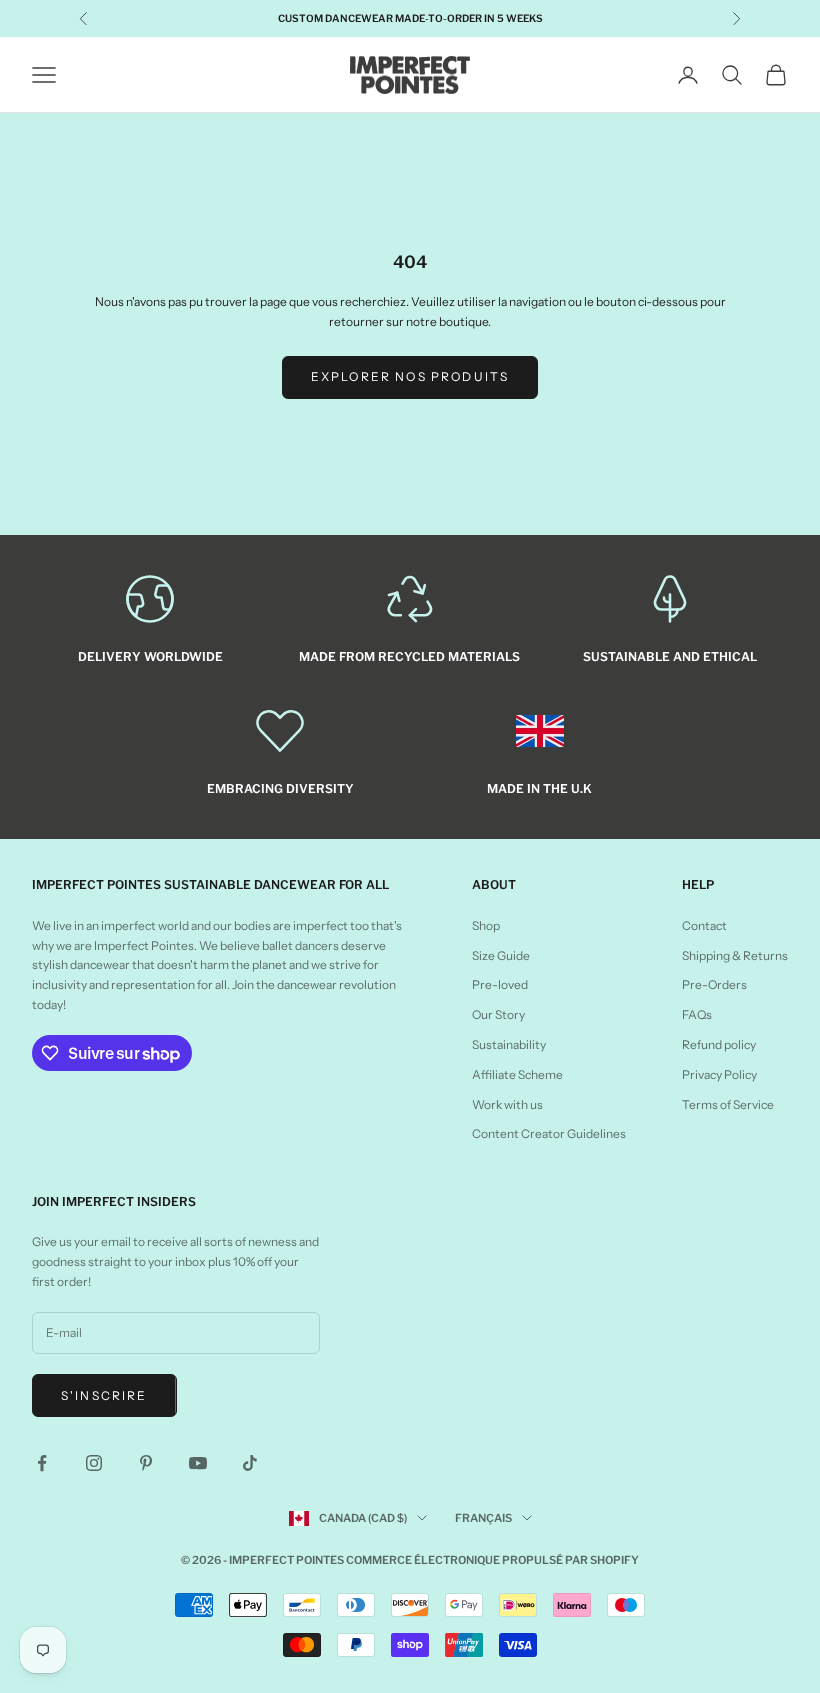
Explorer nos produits (410, 376)
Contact (704, 925)
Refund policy (719, 1044)
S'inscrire (104, 1395)
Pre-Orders (714, 984)
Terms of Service (728, 1104)
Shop (486, 925)
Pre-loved (500, 984)
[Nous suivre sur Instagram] (94, 1463)
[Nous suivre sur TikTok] (250, 1463)
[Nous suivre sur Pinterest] (146, 1463)
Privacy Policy (719, 1074)
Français (483, 1518)
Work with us (507, 1104)
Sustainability (509, 1044)
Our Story (498, 1014)
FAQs (697, 1014)
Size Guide (501, 955)
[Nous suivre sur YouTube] (198, 1463)
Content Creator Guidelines (549, 1133)
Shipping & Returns (735, 955)
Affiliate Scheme (517, 1074)
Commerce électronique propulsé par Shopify (492, 1560)
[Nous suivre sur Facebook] (42, 1463)
